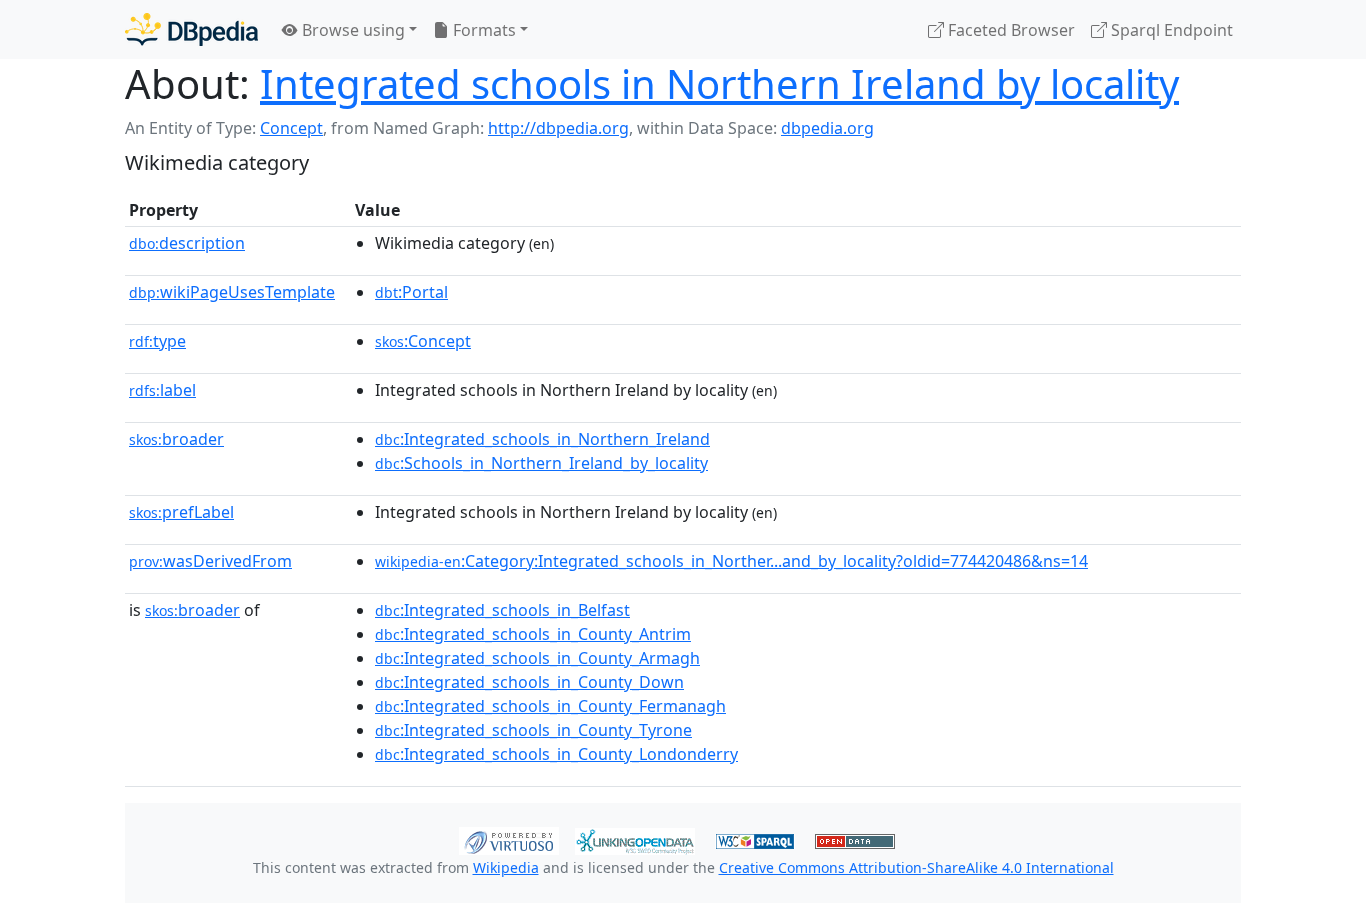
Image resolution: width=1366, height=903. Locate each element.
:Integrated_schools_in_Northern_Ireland (542, 439)
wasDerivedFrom (210, 561)
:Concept (423, 341)
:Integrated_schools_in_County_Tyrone (533, 730)
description (187, 243)
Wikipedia (506, 867)
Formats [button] (482, 30)
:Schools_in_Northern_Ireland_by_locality (541, 463)
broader (176, 439)
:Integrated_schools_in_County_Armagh (537, 658)
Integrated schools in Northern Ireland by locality (719, 83)
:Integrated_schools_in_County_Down (529, 682)
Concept (291, 128)
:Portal (411, 292)
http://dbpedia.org (558, 128)
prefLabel (181, 512)
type (157, 341)
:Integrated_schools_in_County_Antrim (533, 634)
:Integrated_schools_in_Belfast (502, 610)
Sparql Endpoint (1170, 30)
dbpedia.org (827, 128)
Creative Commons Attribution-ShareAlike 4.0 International (916, 867)
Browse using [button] (351, 30)
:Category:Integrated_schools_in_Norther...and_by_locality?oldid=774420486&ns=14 (731, 561)
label (162, 390)
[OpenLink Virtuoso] (509, 839)
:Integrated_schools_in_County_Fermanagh (550, 706)
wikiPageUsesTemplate (232, 292)
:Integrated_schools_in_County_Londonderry (556, 754)
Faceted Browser (1009, 30)
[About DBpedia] (191, 29)
